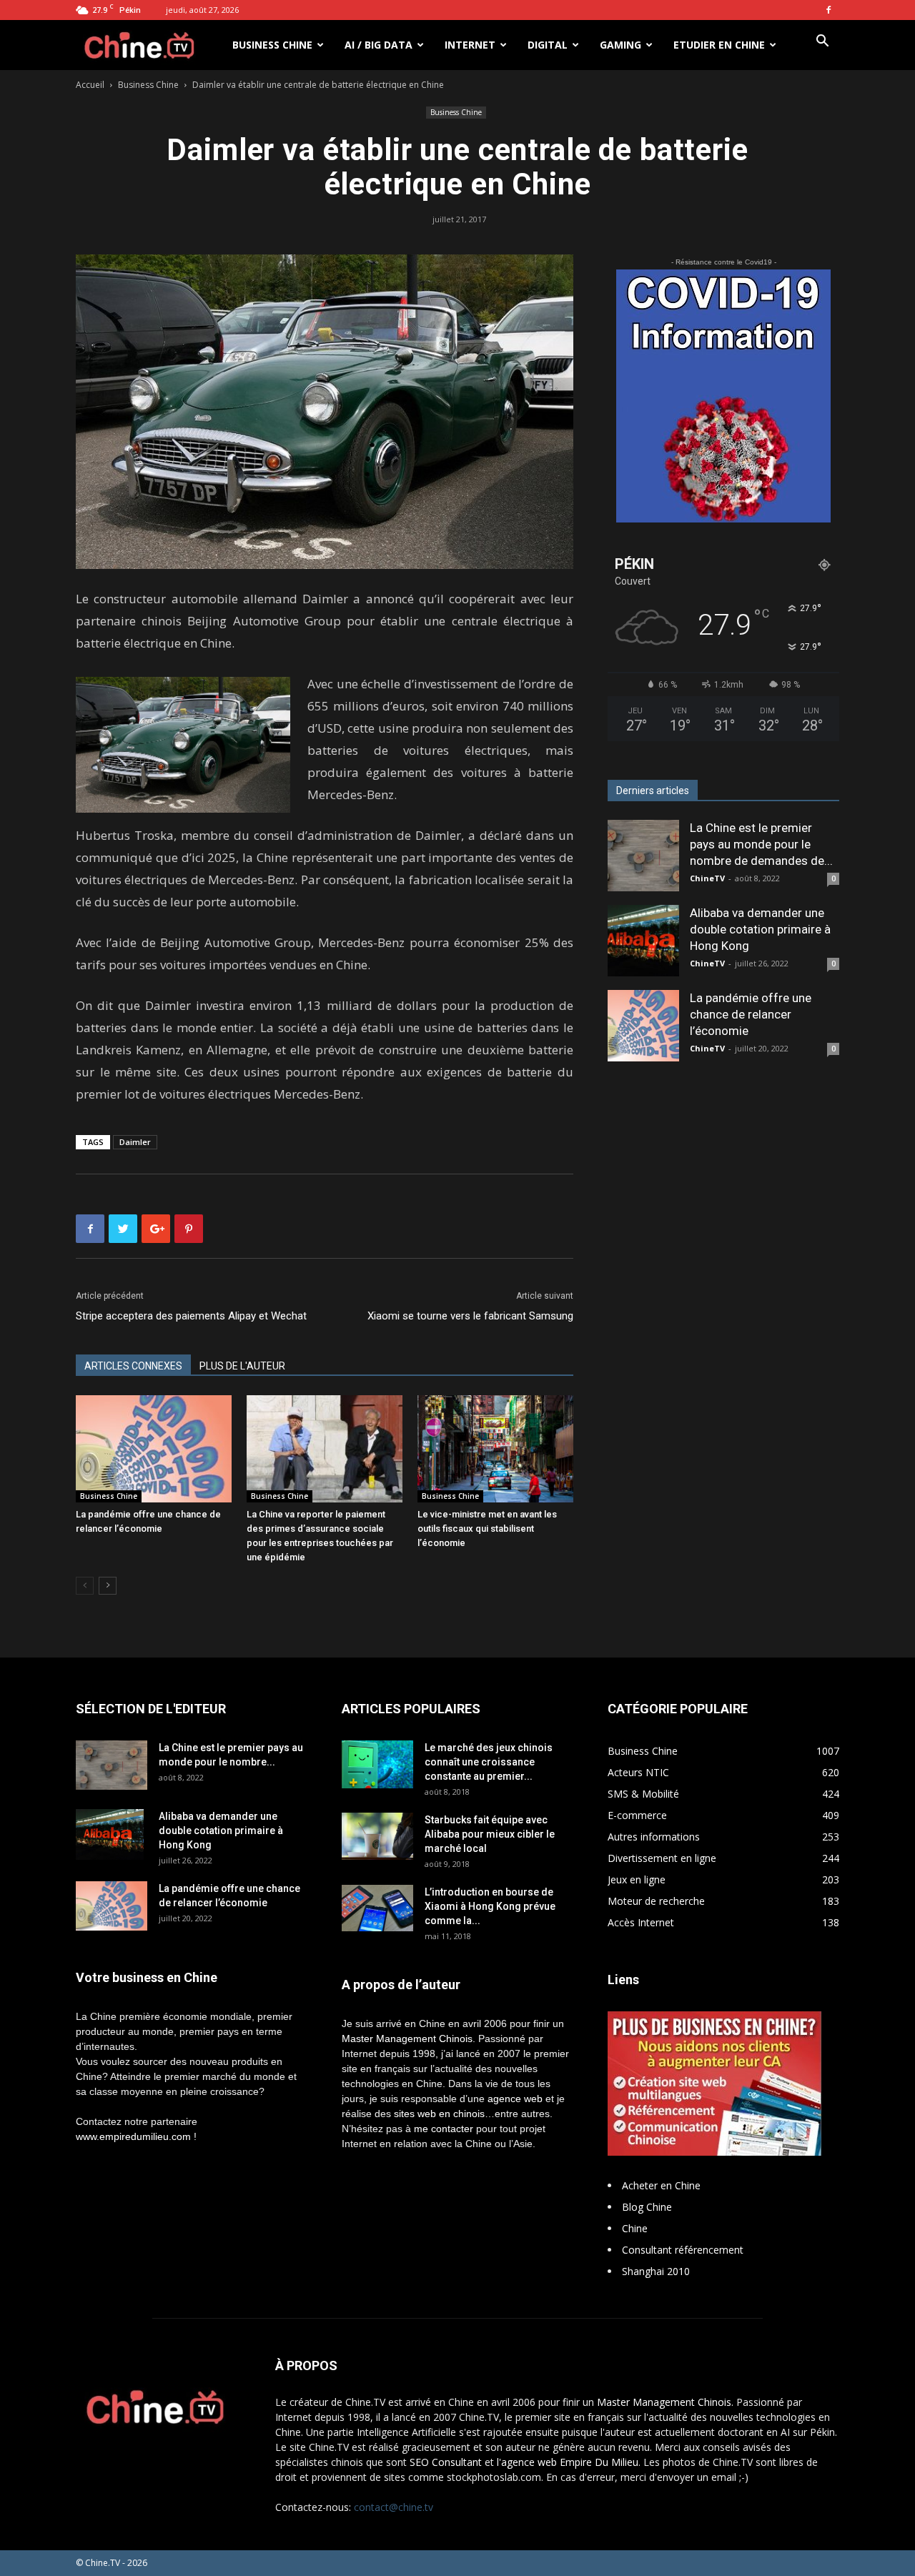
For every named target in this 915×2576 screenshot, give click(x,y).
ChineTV (707, 878)
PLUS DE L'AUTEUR (242, 1366)
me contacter (444, 2129)
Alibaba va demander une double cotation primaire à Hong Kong (760, 929)
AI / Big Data (379, 45)
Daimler (135, 1142)
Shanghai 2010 (656, 2271)
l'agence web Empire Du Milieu (568, 2462)
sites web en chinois (439, 2114)
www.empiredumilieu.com (133, 2136)
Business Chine (272, 45)
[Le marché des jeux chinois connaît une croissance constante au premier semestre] (377, 1764)
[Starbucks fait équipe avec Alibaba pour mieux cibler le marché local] (377, 1836)
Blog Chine (647, 2207)
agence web (515, 2099)
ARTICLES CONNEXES (133, 1366)
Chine (635, 2228)
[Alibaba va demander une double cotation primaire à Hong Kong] (643, 941)
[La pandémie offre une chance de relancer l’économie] (154, 1449)
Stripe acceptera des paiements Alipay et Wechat (191, 1316)
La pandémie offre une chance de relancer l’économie (751, 1014)
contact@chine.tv (394, 2507)
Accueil (90, 85)
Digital (548, 45)
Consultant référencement (683, 2250)
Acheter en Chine (661, 2185)
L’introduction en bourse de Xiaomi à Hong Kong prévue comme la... (490, 1906)
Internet (470, 45)
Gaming (620, 45)
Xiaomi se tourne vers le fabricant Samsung (470, 1316)
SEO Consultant (446, 2462)
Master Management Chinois (407, 2038)
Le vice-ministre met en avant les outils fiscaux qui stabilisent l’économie (487, 1529)
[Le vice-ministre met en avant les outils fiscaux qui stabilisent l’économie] (495, 1449)
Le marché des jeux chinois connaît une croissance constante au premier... (489, 1762)
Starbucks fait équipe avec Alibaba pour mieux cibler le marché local (490, 1834)
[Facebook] (829, 10)
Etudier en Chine (719, 45)
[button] (822, 43)
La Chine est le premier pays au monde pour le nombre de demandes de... (761, 844)
